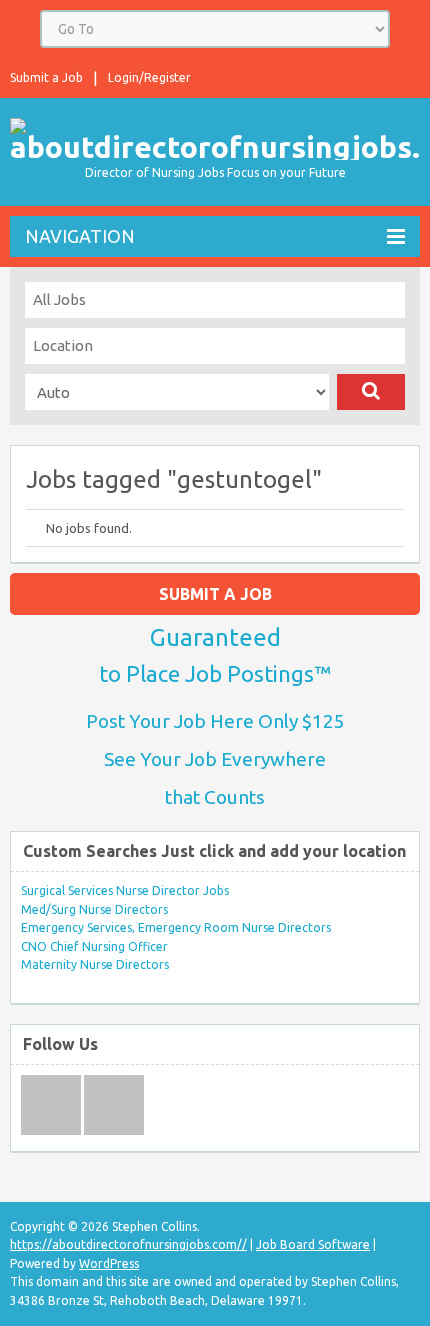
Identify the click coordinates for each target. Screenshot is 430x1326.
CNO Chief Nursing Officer (94, 946)
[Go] (371, 392)
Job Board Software (313, 1244)
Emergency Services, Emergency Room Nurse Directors (176, 927)
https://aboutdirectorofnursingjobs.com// (128, 1244)
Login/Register (149, 77)
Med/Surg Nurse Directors (94, 909)
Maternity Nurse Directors (95, 964)
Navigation (80, 236)
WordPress (109, 1263)
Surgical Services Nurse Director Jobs (125, 890)
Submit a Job (46, 77)
